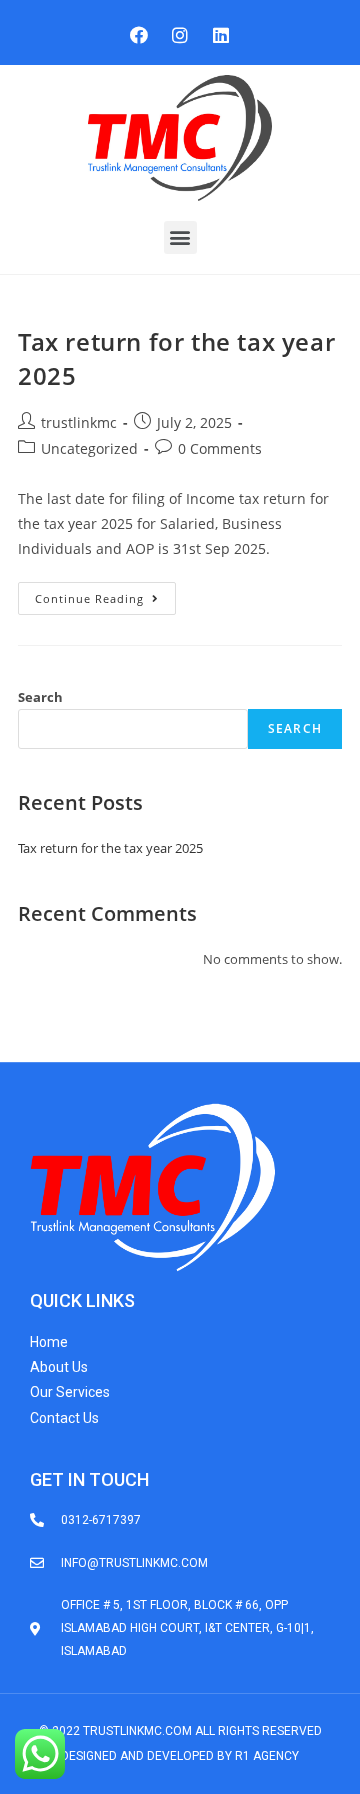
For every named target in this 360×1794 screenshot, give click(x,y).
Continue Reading (105, 594)
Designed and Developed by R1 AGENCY (180, 1756)
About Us (59, 1367)
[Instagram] (180, 35)
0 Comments (220, 448)
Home (49, 1342)
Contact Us (64, 1418)
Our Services (70, 1392)
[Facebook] (139, 35)
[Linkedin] (221, 35)
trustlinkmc (79, 422)
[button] (180, 237)
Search (40, 697)
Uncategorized (89, 448)
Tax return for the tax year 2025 (110, 848)
